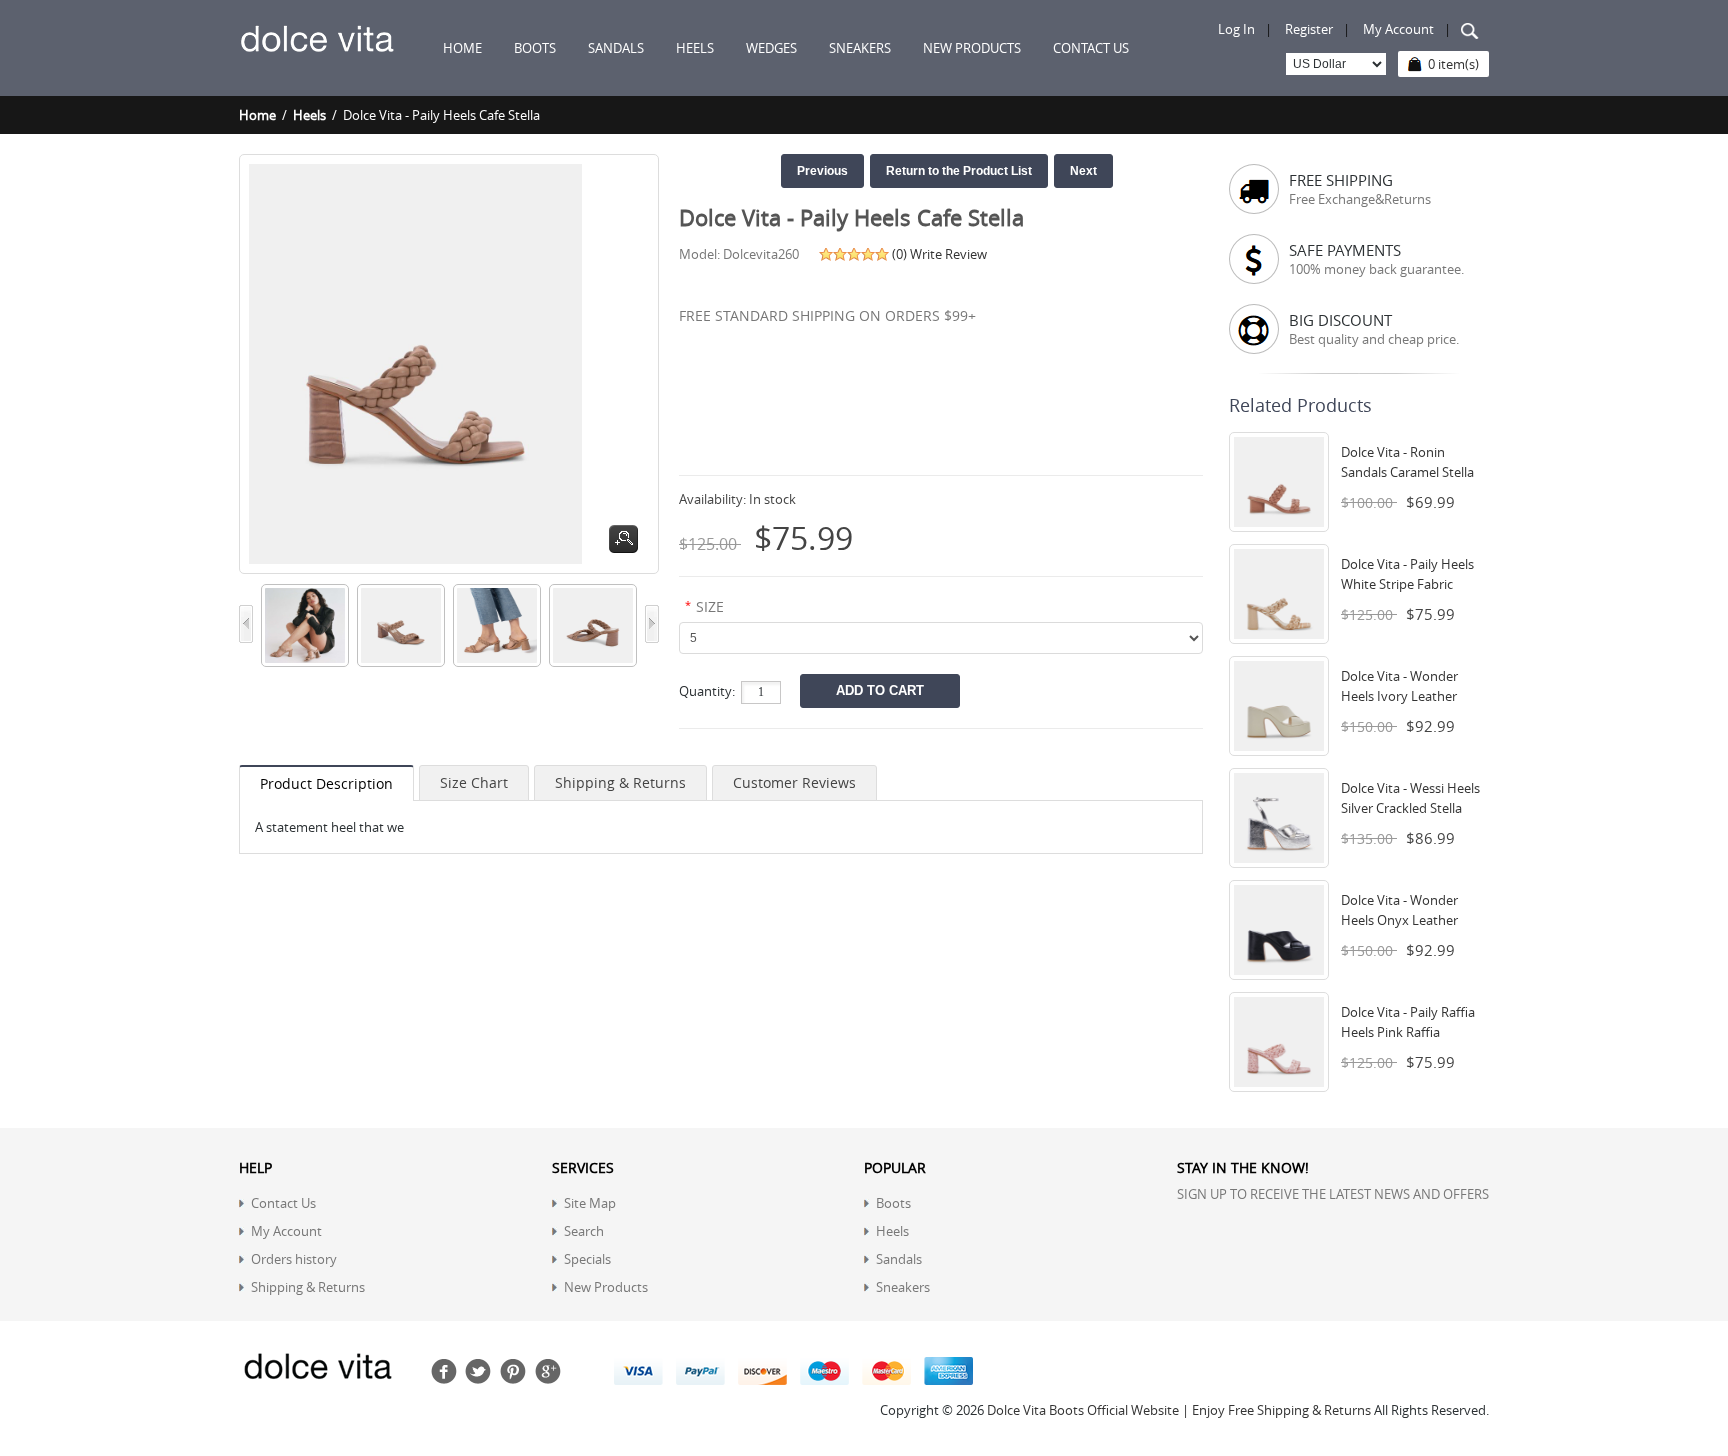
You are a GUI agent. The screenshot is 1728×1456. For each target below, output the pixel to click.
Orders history (294, 1259)
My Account (1398, 29)
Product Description (326, 783)
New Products (606, 1287)
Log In (1236, 29)
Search (584, 1231)
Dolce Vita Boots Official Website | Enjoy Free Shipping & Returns (1179, 1410)
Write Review (948, 254)
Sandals (899, 1259)
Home (462, 48)
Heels (309, 115)
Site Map (590, 1203)
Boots (893, 1203)
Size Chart (474, 782)
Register (1309, 29)
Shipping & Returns (620, 782)
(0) (899, 254)
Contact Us (283, 1203)
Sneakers (903, 1287)
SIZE (710, 606)
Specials (587, 1259)
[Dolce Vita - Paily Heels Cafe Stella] (301, 593)
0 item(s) (1453, 64)
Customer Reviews (794, 782)
